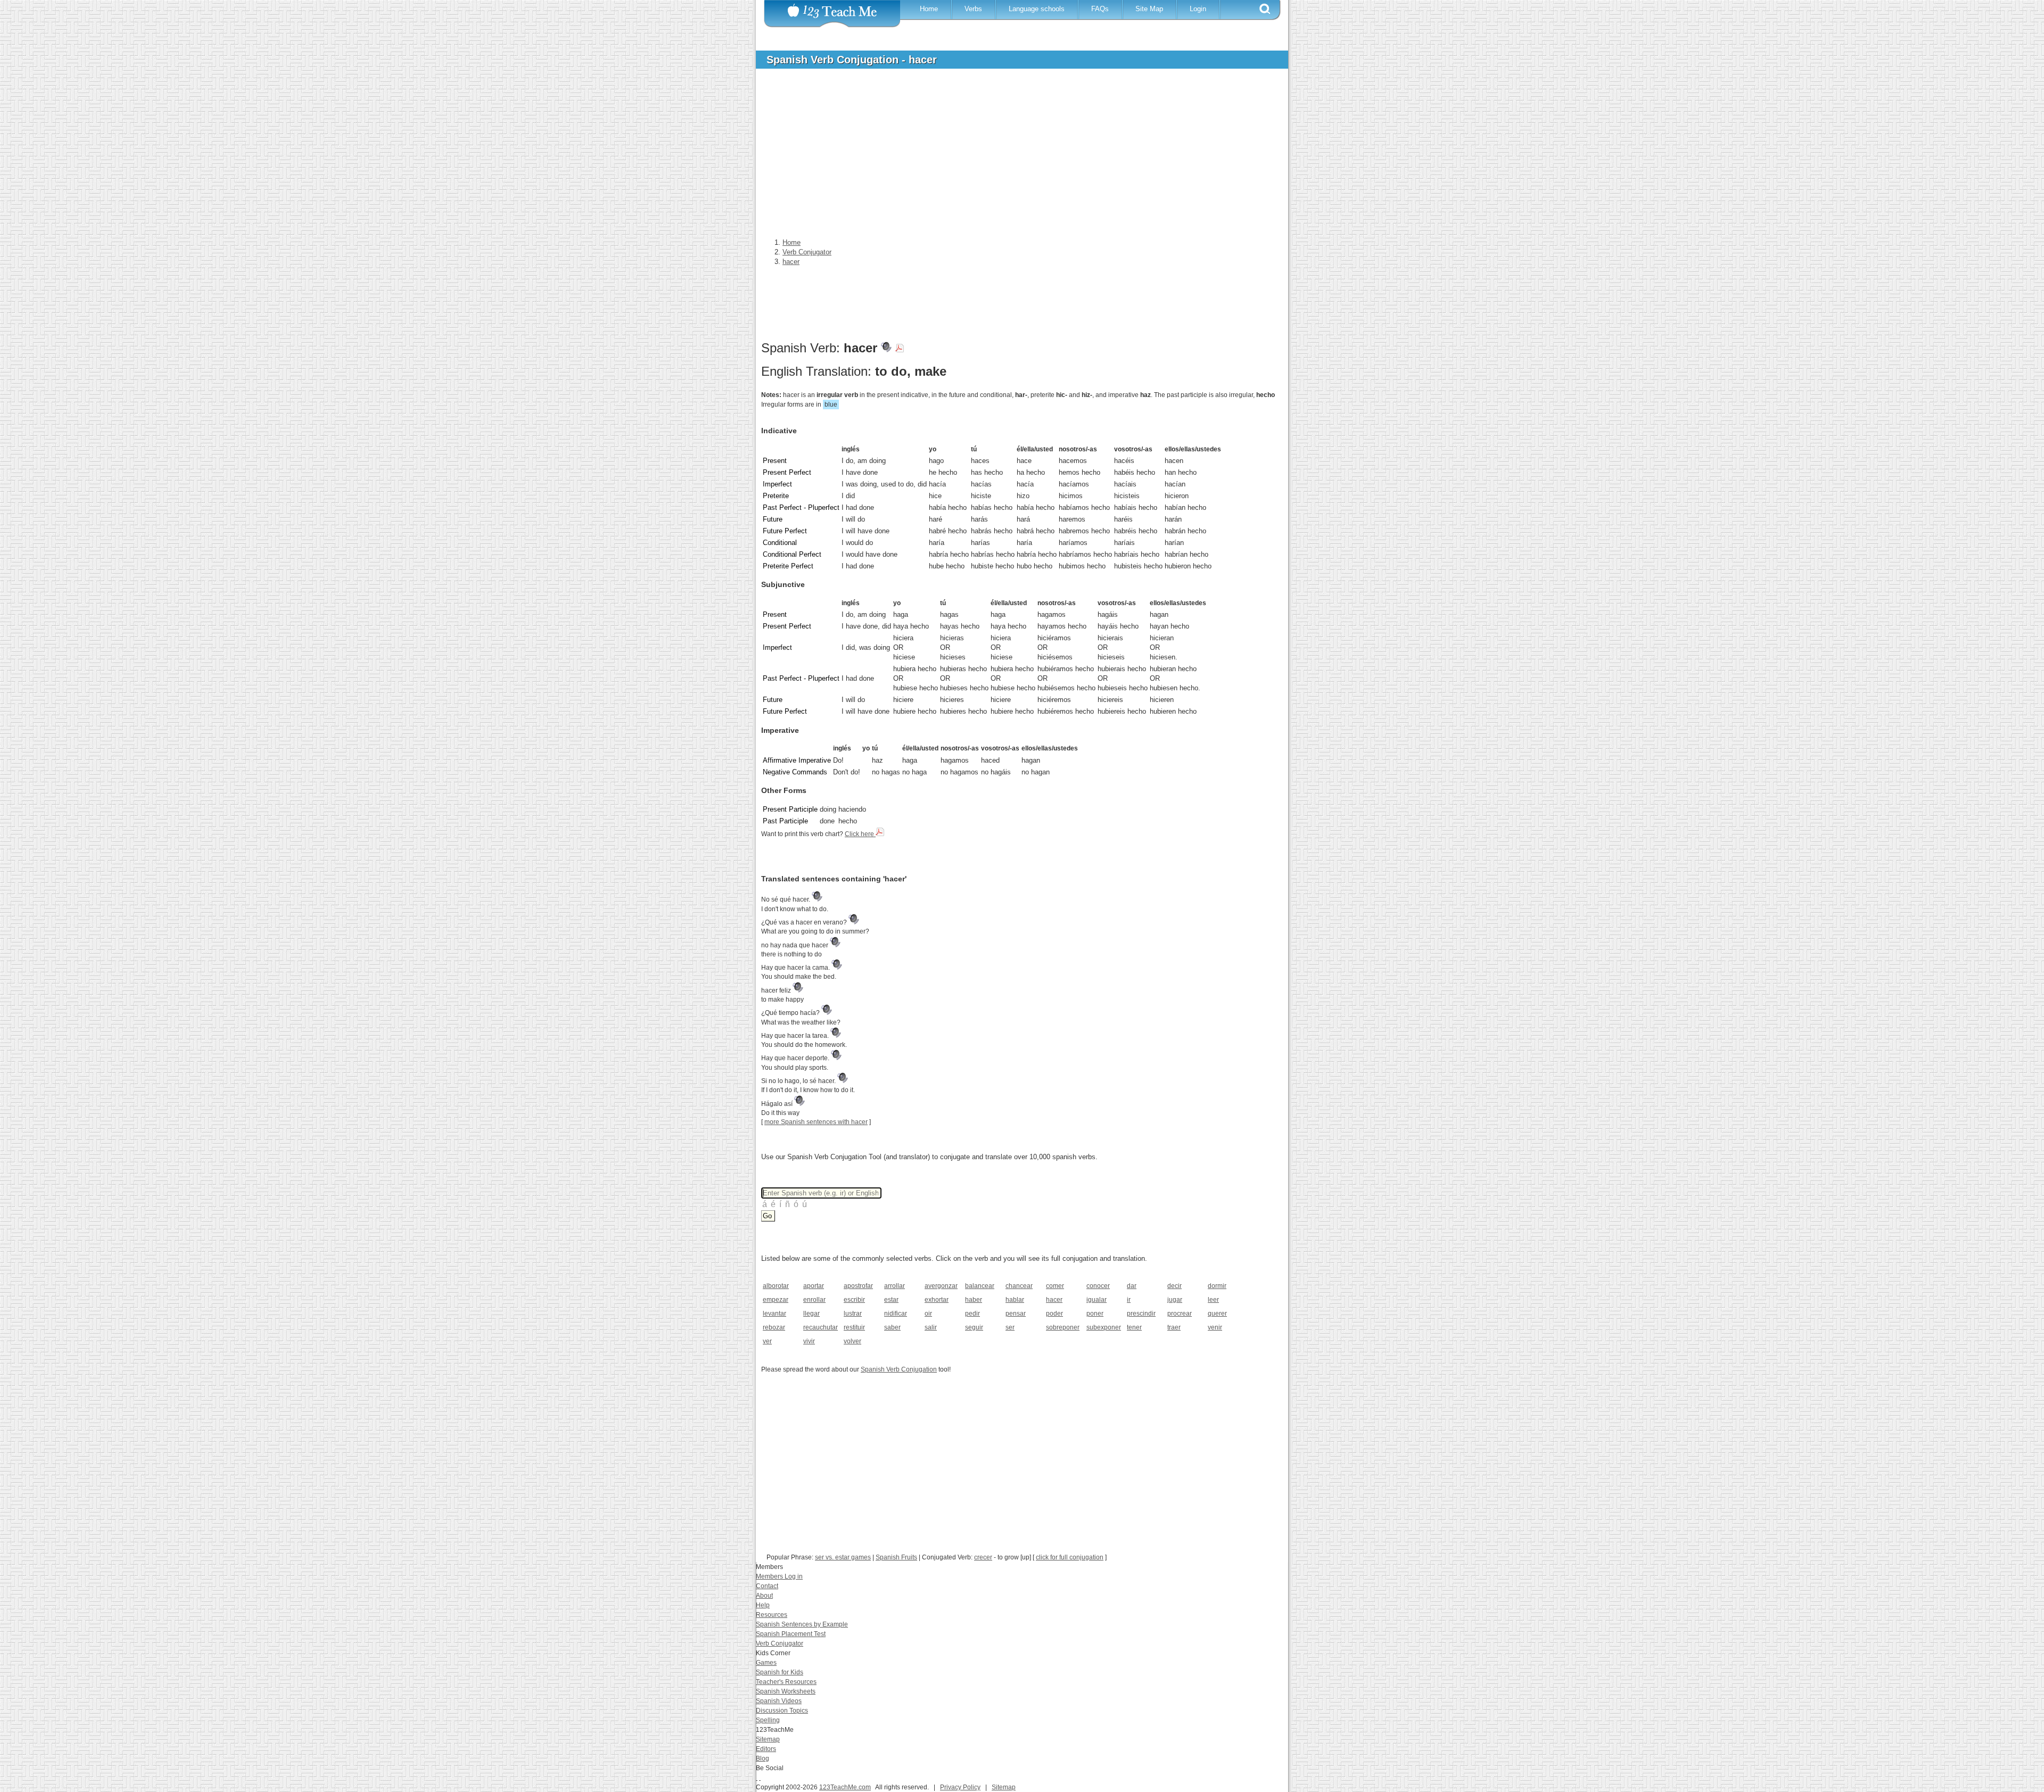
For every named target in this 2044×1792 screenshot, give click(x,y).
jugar (1175, 1300)
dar (1132, 1286)
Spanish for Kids (780, 1672)
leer (1213, 1300)
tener (1134, 1327)
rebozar (774, 1327)
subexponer (1103, 1327)
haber (974, 1300)
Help (763, 1605)
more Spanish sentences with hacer (816, 1122)
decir (1175, 1286)
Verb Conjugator (780, 1644)
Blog (763, 1758)
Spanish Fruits (896, 1557)
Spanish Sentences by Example (802, 1624)
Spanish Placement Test (791, 1634)
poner (1095, 1314)
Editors (766, 1749)
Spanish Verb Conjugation (899, 1369)
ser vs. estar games (843, 1557)
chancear (1019, 1286)
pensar (1016, 1314)
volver (852, 1341)
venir (1215, 1327)
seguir (974, 1327)
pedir (972, 1314)
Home (929, 9)
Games (766, 1663)
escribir (854, 1300)
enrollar (814, 1300)
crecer (983, 1557)
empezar (776, 1300)
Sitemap (768, 1739)
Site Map (1149, 9)
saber (892, 1327)
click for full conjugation (1070, 1557)
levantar (774, 1314)
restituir (854, 1327)
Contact (767, 1586)
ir (1129, 1300)
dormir (1217, 1286)
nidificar (896, 1314)
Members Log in (779, 1576)
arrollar (895, 1286)
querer (1217, 1314)
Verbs (973, 9)
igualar (1097, 1300)
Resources (772, 1615)
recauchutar (820, 1327)
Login (1198, 9)
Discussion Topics (782, 1711)
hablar (1015, 1300)
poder (1054, 1314)
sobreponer (1063, 1327)
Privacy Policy (960, 1787)
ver (767, 1341)
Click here (860, 834)
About (764, 1596)
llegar (811, 1314)
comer (1055, 1286)
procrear (1180, 1314)
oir (928, 1314)
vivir (809, 1341)
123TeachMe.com (845, 1787)
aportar (814, 1286)
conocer (1098, 1286)
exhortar (937, 1300)
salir (931, 1327)
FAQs (1100, 9)
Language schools (1037, 9)
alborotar (776, 1286)
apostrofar (858, 1286)
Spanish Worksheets (786, 1691)
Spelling (768, 1720)
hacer (1054, 1300)
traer (1174, 1327)
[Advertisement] (1014, 156)
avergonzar (941, 1286)
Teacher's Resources (786, 1682)
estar (891, 1300)
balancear (980, 1286)
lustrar (853, 1314)
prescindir (1141, 1314)
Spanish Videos (779, 1701)
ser (1010, 1327)
